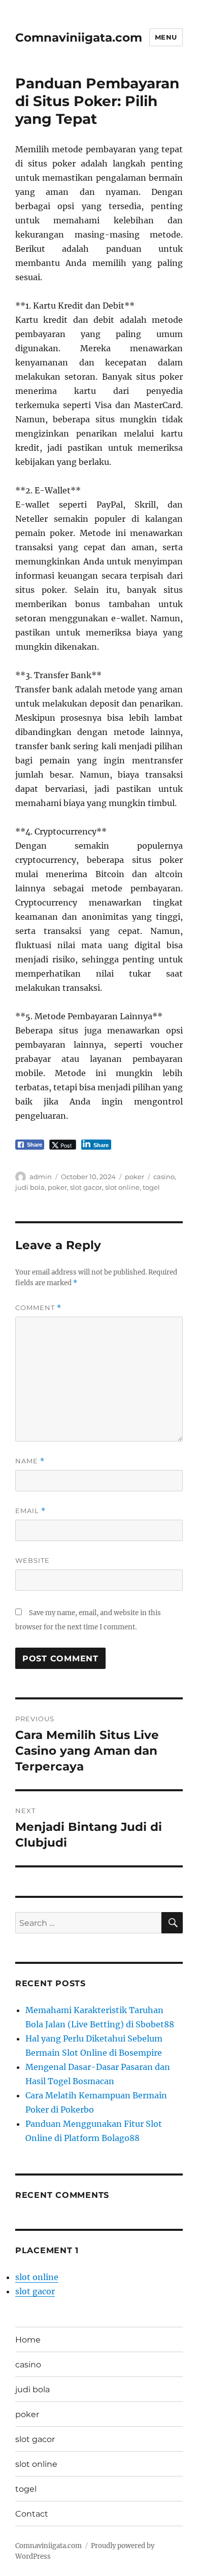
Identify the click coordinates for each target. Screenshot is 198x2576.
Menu (166, 37)
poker (135, 1177)
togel (151, 1187)
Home (28, 2340)
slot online (122, 1187)
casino (164, 1177)
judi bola (30, 1187)
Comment (38, 1308)
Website (32, 1560)
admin (41, 1177)
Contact (32, 2514)
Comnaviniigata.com (79, 38)
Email (30, 1511)
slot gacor (86, 1187)
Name (30, 1461)
